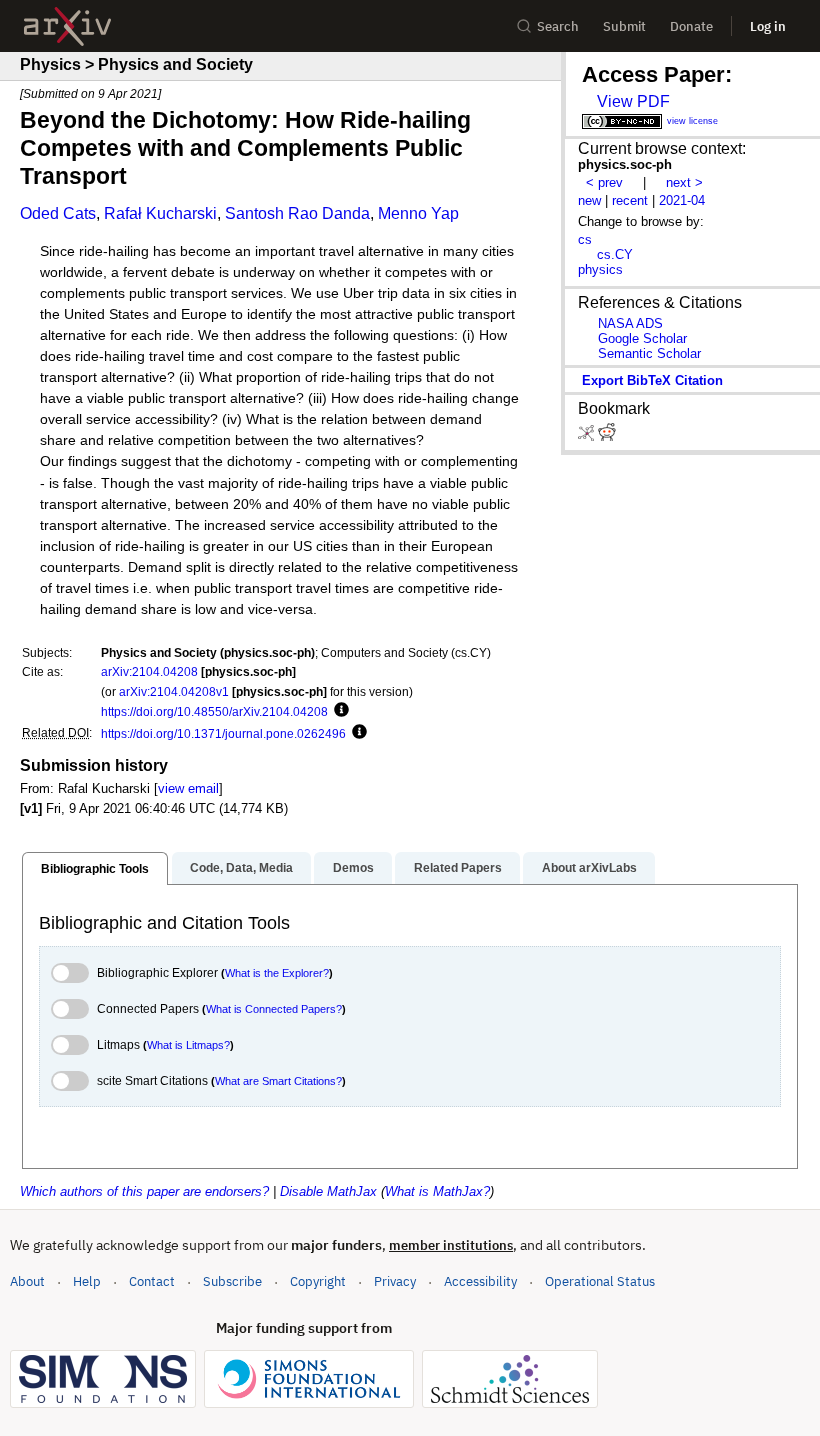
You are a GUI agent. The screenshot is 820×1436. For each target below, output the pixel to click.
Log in (768, 26)
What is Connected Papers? (274, 1009)
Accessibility (480, 1281)
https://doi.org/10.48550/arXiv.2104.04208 (214, 711)
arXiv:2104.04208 (149, 671)
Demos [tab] (353, 868)
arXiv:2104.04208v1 (174, 691)
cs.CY (615, 254)
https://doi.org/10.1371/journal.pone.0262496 (223, 733)
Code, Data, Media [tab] (241, 868)
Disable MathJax (328, 1191)
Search (558, 26)
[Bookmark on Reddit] (607, 436)
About (27, 1281)
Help (87, 1281)
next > (684, 182)
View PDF (633, 101)
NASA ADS (630, 323)
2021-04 (682, 200)
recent (630, 200)
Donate (691, 26)
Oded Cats (58, 213)
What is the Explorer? (277, 973)
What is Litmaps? (188, 1045)
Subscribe (232, 1281)
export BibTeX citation (652, 380)
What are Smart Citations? (278, 1081)
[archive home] (67, 26)
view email (188, 788)
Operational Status (600, 1281)
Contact (152, 1281)
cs (585, 239)
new (589, 200)
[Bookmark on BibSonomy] (588, 436)
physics (600, 269)
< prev (604, 182)
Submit (624, 26)
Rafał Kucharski (160, 213)
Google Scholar (642, 338)
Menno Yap (418, 213)
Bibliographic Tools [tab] (95, 869)
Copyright (318, 1281)
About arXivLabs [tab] (589, 868)
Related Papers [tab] (458, 868)
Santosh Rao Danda (297, 213)
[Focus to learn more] (338, 711)
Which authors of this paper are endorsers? (144, 1191)
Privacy (395, 1281)
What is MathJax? (437, 1191)
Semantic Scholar (649, 353)
